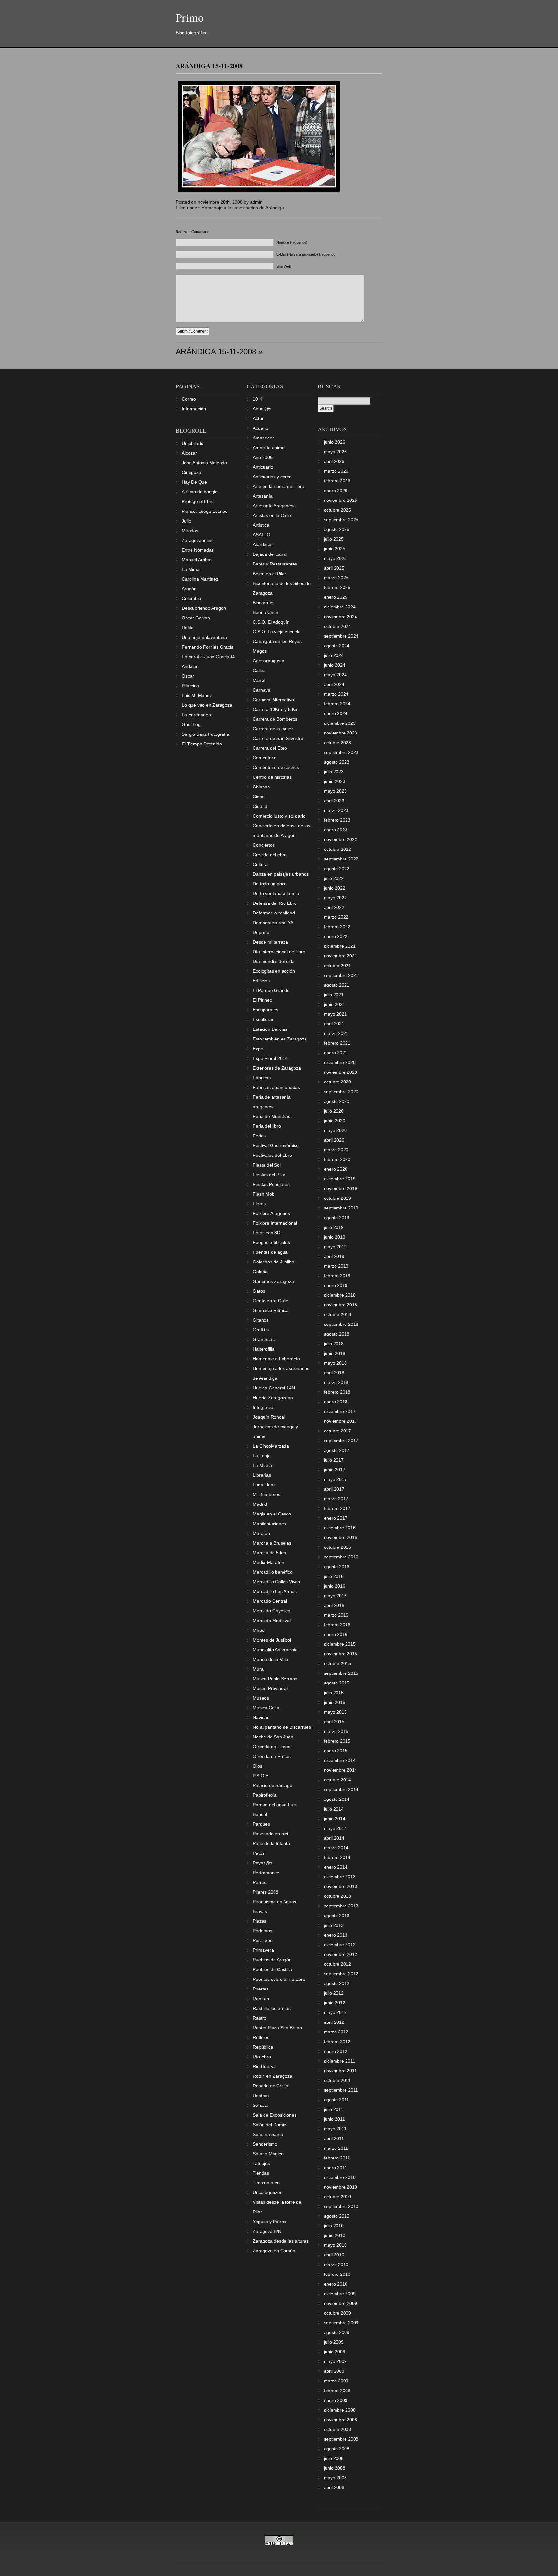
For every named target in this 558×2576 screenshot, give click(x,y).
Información (194, 409)
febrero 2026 (337, 481)
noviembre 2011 (340, 2071)
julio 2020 (334, 1111)
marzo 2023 (336, 810)
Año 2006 (263, 457)
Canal (259, 680)
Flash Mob (264, 1194)
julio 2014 (334, 1809)
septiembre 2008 (341, 2439)
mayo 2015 (335, 1712)
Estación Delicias (270, 1029)
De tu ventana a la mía (276, 893)
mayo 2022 (335, 898)
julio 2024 (334, 655)
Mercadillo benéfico (273, 1572)
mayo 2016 (335, 1596)
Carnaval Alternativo (273, 700)
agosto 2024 (337, 646)
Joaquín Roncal (269, 1417)
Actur (258, 418)
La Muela (262, 1465)
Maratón (261, 1533)
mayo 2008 (335, 2478)
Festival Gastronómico (276, 1145)
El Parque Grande (271, 990)
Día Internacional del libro (279, 952)
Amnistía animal (269, 448)
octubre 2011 (337, 2080)
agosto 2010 (337, 2216)
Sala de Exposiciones (275, 2115)
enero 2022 (336, 936)
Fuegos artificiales (271, 1242)
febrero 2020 (337, 1159)
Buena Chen (266, 612)
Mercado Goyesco (272, 1611)
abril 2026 (334, 461)
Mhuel (259, 1630)
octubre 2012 (337, 1964)
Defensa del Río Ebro (275, 903)
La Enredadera (197, 715)
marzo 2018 (336, 1382)
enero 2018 (336, 1402)
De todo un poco (270, 884)
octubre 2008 (337, 2429)
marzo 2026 (336, 471)
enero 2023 (336, 830)
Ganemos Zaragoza (273, 1281)
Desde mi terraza (270, 942)
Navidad (261, 1717)
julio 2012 (334, 1993)
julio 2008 (334, 2458)
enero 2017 (336, 1518)
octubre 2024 (337, 626)
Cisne (259, 797)
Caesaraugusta (269, 661)
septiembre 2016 (341, 1557)
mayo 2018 (335, 1363)
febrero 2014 (337, 1857)
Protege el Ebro (198, 501)
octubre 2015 (337, 1663)
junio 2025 (335, 549)
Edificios (261, 981)
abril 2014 (334, 1838)
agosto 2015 (337, 1683)
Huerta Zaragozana (273, 1398)
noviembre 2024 (341, 617)
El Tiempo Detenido (202, 744)
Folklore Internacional (275, 1223)
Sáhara (260, 2105)
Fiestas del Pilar (269, 1175)
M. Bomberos (267, 1494)
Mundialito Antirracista (275, 1650)
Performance (266, 1873)
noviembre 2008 (341, 2420)
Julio (186, 521)
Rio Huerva (264, 2066)
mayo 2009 (335, 2361)
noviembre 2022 (341, 839)
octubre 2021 (337, 966)
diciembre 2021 (340, 946)
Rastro (260, 2018)
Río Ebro (262, 2057)
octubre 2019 (337, 1198)
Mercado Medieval (272, 1621)
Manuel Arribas (197, 560)
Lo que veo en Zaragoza (207, 705)
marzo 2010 (336, 2265)
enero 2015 (336, 1751)
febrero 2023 (337, 820)
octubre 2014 (337, 1780)
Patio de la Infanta (271, 1843)
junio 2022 (335, 888)
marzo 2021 (336, 1033)
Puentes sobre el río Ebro (279, 1979)
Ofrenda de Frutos (272, 1756)
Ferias (259, 1136)
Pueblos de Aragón (272, 1960)
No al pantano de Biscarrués (282, 1727)
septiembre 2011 (341, 2090)
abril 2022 (334, 907)
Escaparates (266, 1010)
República (263, 2047)
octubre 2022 (337, 849)
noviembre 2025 (341, 500)
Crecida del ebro (270, 855)
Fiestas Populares (271, 1184)
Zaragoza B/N (267, 2231)
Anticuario (263, 467)
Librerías (262, 1475)
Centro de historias (272, 777)
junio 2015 (335, 1702)
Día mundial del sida (274, 961)
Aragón (189, 589)
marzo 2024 (336, 694)
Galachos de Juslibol (274, 1262)
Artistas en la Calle (272, 515)
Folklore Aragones (271, 1213)
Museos (261, 1698)
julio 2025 (334, 539)
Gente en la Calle (271, 1301)
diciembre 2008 (340, 2410)
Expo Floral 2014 (270, 1058)
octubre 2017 (337, 1431)
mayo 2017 (335, 1479)
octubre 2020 (337, 1082)
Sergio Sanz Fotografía (206, 734)
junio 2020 (335, 1121)
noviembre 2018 (341, 1305)
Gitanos (261, 1320)
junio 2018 (335, 1353)
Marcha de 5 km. (270, 1553)
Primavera (263, 1950)
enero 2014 (336, 1867)
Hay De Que (194, 482)
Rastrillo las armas (272, 2008)
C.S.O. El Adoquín (271, 622)
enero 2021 (336, 1053)
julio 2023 (334, 772)
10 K (258, 399)
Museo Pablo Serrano (275, 1679)
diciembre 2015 (340, 1644)
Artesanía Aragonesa (274, 506)
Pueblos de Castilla (272, 1969)
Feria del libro (267, 1126)
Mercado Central (270, 1601)
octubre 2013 (337, 1896)
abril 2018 (334, 1373)
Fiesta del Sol (267, 1165)
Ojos (258, 1766)
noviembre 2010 (341, 2187)
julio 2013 (334, 1925)
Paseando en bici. (271, 1834)
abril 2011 (334, 2138)
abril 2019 (334, 1256)
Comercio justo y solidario (279, 816)
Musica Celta (266, 1708)
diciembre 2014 (340, 1760)
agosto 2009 (337, 2332)
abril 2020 (334, 1140)
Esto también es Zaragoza (280, 1039)
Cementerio (265, 758)
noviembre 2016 (341, 1537)
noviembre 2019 (341, 1188)
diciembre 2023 (340, 723)
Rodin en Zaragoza (273, 2076)
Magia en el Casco (272, 1514)
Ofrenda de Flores (272, 1747)
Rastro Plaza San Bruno (277, 2028)
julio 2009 (334, 2342)
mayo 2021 (335, 1014)
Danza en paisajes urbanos (281, 874)
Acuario (261, 428)
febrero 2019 (337, 1276)
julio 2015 (334, 1693)
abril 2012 (334, 2022)
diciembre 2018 (340, 1295)
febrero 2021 (337, 1043)
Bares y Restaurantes (275, 564)
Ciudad (260, 806)
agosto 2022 (337, 869)
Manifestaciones (269, 1524)
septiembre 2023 (341, 752)
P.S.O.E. (261, 1776)
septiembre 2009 (341, 2323)
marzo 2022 (336, 917)
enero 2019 (336, 1285)
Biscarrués (264, 603)
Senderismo (265, 2144)
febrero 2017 (337, 1508)
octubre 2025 (337, 510)
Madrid (260, 1504)
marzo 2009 (336, 2381)
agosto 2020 (337, 1101)
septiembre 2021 (341, 975)
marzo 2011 (336, 2148)
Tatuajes (261, 2163)
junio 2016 (335, 1586)
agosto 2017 (337, 1450)
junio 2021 (335, 1004)
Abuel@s (262, 409)
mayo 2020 (335, 1130)
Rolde (188, 628)
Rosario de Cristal (271, 2086)
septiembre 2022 (341, 859)
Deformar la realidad (274, 913)
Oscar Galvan (196, 618)
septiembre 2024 (341, 636)
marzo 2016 (336, 1615)
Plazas (260, 1921)
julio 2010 (334, 2226)
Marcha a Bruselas (272, 1543)
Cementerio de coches (276, 767)
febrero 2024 (337, 704)
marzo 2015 (336, 1731)
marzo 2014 (336, 1848)
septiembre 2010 (341, 2206)
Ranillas (261, 1999)
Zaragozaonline (198, 540)
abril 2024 (334, 684)
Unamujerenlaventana (204, 637)
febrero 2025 (337, 587)
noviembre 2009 (341, 2303)
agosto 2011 (336, 2100)
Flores (259, 1204)
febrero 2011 (337, 2158)
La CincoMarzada (271, 1446)
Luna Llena (264, 1485)
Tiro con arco (266, 2183)
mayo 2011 (335, 2129)
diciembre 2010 (340, 2177)
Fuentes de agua (270, 1252)
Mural (259, 1669)
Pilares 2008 (266, 1892)
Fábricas (262, 1078)
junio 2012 (335, 2003)
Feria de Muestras (272, 1116)
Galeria (260, 1272)
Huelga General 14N (274, 1388)
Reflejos (261, 2037)
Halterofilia (264, 1349)
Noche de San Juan (273, 1737)
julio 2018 (334, 1344)
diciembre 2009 (340, 2294)
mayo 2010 (335, 2245)
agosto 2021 (337, 985)
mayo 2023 (335, 791)
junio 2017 (335, 1470)
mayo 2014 (335, 1828)
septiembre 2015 (341, 1673)
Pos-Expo (263, 1940)
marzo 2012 (336, 2032)
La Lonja (262, 1456)
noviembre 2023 (341, 733)
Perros (260, 1882)
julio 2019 (334, 1227)
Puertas (261, 1989)
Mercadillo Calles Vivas (276, 1582)
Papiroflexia (265, 1795)
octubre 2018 (337, 1314)
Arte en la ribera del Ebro (279, 486)
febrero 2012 (337, 2042)
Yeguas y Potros (269, 2222)
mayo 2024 (335, 675)
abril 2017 (334, 1489)
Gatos (259, 1291)
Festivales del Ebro (272, 1155)
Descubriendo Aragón (204, 608)
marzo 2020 (336, 1150)
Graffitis (261, 1330)
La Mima (191, 569)
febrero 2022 (337, 927)
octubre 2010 (337, 2197)
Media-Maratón (269, 1562)
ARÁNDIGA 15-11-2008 (209, 66)
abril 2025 (334, 568)
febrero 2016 (337, 1625)
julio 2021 (334, 995)
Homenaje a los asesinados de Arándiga (243, 208)
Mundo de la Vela (271, 1659)
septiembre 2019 (341, 1208)
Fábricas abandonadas (276, 1087)
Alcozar (189, 453)
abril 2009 (334, 2371)
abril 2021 (334, 1024)
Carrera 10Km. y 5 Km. (276, 709)
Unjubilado (193, 443)
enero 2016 (336, 1634)
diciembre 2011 (340, 2061)
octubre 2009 (337, 2313)
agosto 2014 (337, 1799)
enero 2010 (336, 2284)
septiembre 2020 (341, 1092)
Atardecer (263, 544)
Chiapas (261, 787)
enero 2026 (336, 491)
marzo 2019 (336, 1266)
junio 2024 (335, 665)
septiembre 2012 (341, 1974)
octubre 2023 (337, 743)
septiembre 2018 (341, 1324)
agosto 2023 (337, 762)
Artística (261, 525)
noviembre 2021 (341, 956)
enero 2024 (336, 713)
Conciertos (264, 845)
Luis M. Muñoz (197, 695)
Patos (259, 1853)
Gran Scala (264, 1339)
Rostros (261, 2096)
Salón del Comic (269, 2125)
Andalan (190, 666)
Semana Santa (268, 2134)
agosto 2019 (337, 1218)
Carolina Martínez (200, 579)
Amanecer (263, 438)
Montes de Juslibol (272, 1640)
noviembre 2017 (341, 1421)
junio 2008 (335, 2468)
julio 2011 (334, 2109)
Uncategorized (268, 2192)
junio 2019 (335, 1237)
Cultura (260, 864)
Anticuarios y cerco (272, 477)
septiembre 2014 (341, 1789)
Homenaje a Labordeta (276, 1359)
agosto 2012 (337, 1983)
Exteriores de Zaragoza (277, 1068)
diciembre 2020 (340, 1062)
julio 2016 (334, 1576)
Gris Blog (191, 724)
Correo (189, 399)
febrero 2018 (337, 1392)
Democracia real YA (273, 923)
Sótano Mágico (268, 2154)
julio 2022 (334, 878)
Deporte (261, 932)
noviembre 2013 (341, 1886)
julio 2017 (334, 1460)
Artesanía (263, 496)
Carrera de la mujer (273, 729)
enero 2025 (336, 597)
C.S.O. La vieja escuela (277, 632)
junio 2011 (334, 2119)
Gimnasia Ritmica (271, 1310)
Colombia (191, 598)
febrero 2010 (337, 2274)
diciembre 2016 (340, 1528)
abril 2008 (334, 2487)
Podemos (263, 1931)
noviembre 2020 (341, 1072)
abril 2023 (334, 801)
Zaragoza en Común (274, 2251)
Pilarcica (190, 686)
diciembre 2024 (340, 607)
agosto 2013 (337, 1916)
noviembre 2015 (341, 1654)
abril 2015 (334, 1722)
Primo (190, 17)
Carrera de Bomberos (275, 719)
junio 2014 (335, 1819)
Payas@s (263, 1863)
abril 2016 (334, 1605)
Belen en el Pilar (269, 574)
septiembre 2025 (341, 520)
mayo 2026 (335, 452)
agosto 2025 (337, 529)
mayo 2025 (335, 558)
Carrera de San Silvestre (278, 738)
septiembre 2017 (341, 1441)
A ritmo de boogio (200, 492)
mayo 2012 (335, 2012)
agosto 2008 (337, 2449)
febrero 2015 (337, 1741)
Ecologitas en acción (274, 971)
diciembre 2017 (340, 1411)
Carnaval (262, 690)
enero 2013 (336, 1935)
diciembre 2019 (340, 1179)
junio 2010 (335, 2235)
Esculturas (263, 1019)
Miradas (190, 531)
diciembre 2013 (340, 1877)
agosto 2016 (337, 1567)
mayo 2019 (335, 1247)
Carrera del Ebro (270, 748)
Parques (261, 1824)
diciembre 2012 (340, 1945)
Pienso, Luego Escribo (205, 511)
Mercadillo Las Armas (275, 1591)
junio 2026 (335, 442)
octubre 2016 (337, 1547)
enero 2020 (336, 1169)
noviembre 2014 (341, 1770)
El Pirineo (263, 1000)
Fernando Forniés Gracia (208, 647)
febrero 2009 (337, 2391)
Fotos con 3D (267, 1233)
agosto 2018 (337, 1334)
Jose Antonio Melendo (204, 463)
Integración (264, 1407)
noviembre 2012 (341, 1954)
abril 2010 (334, 2255)
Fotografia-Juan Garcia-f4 (208, 657)
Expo (258, 1049)
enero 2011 (336, 2168)
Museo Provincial (270, 1688)
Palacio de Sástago (273, 1785)
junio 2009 (335, 2352)
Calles (259, 670)
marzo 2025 (336, 578)
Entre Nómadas (198, 550)
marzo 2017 (336, 1499)
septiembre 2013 (341, 1906)
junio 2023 (335, 781)
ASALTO (262, 535)
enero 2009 (336, 2400)
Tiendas (261, 2173)
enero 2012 (336, 2051)
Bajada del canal (270, 554)
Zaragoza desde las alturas (281, 2241)
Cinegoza (191, 472)
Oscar (188, 676)
